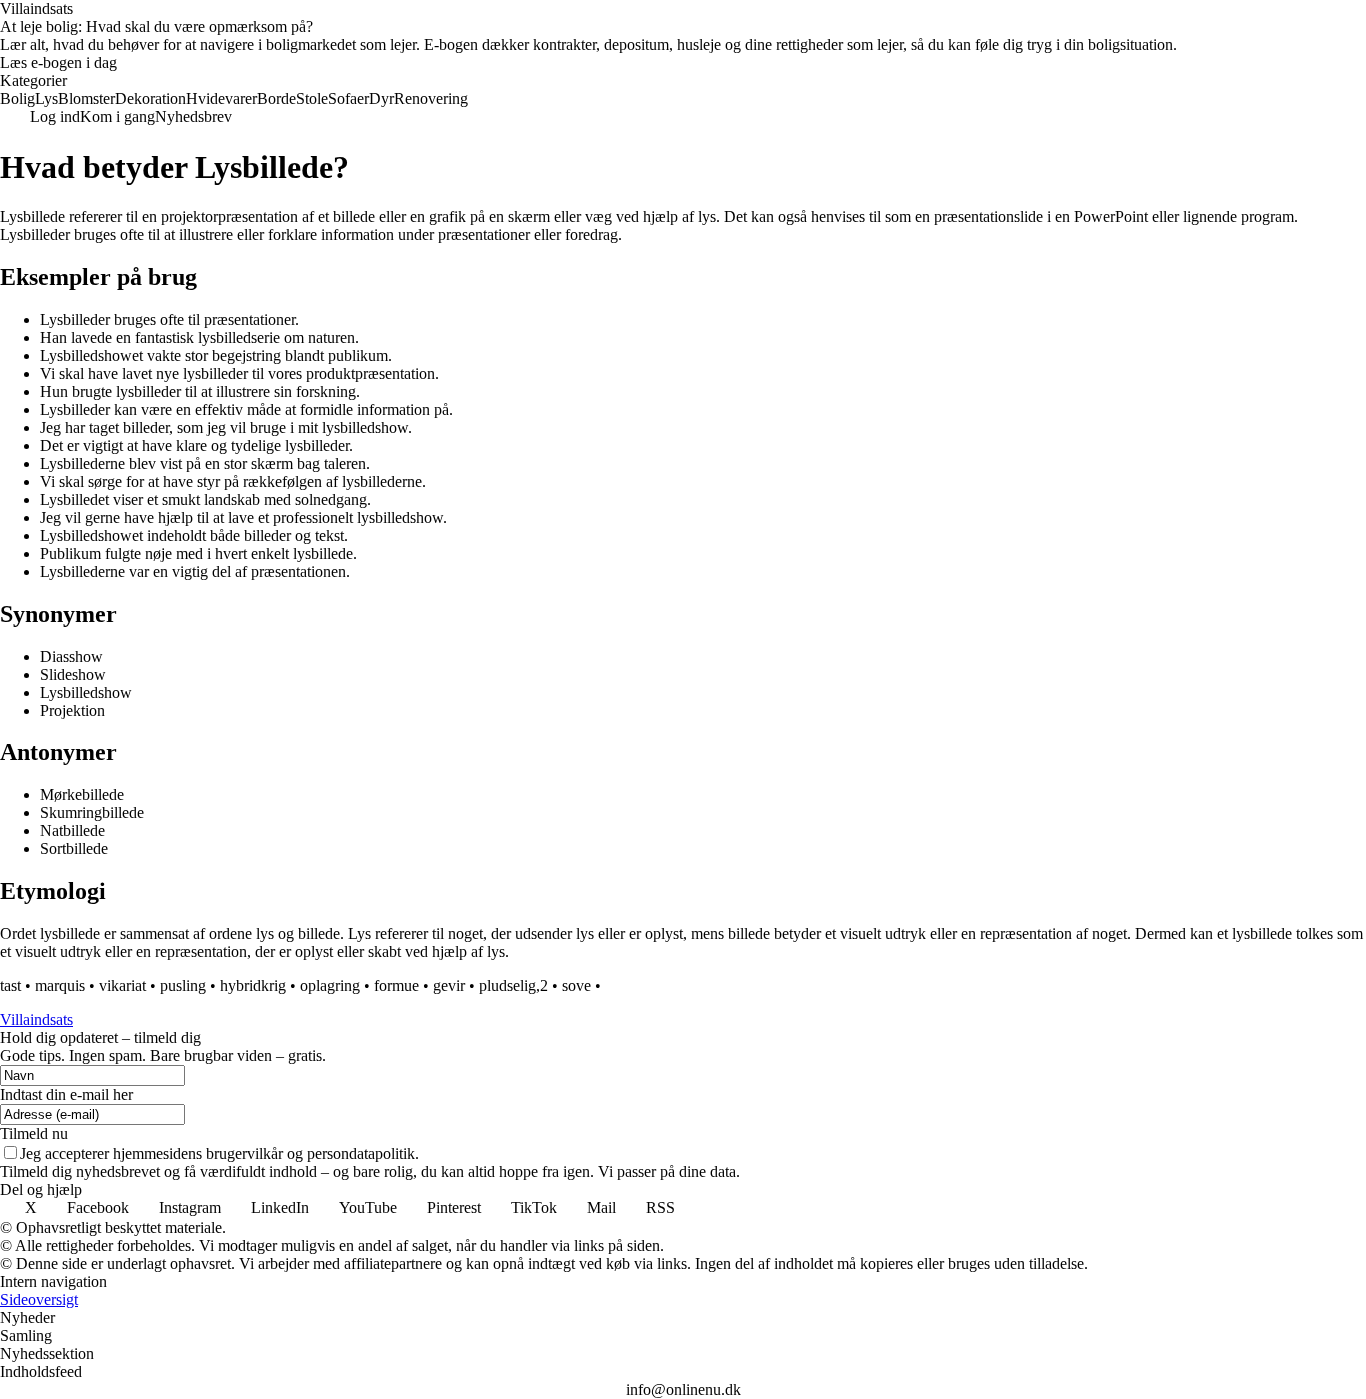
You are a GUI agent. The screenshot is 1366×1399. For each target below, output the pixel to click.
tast (10, 985)
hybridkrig (253, 985)
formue (396, 985)
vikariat (122, 985)
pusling (183, 985)
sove (576, 985)
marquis (60, 985)
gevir (449, 985)
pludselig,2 (513, 985)
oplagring (330, 985)
